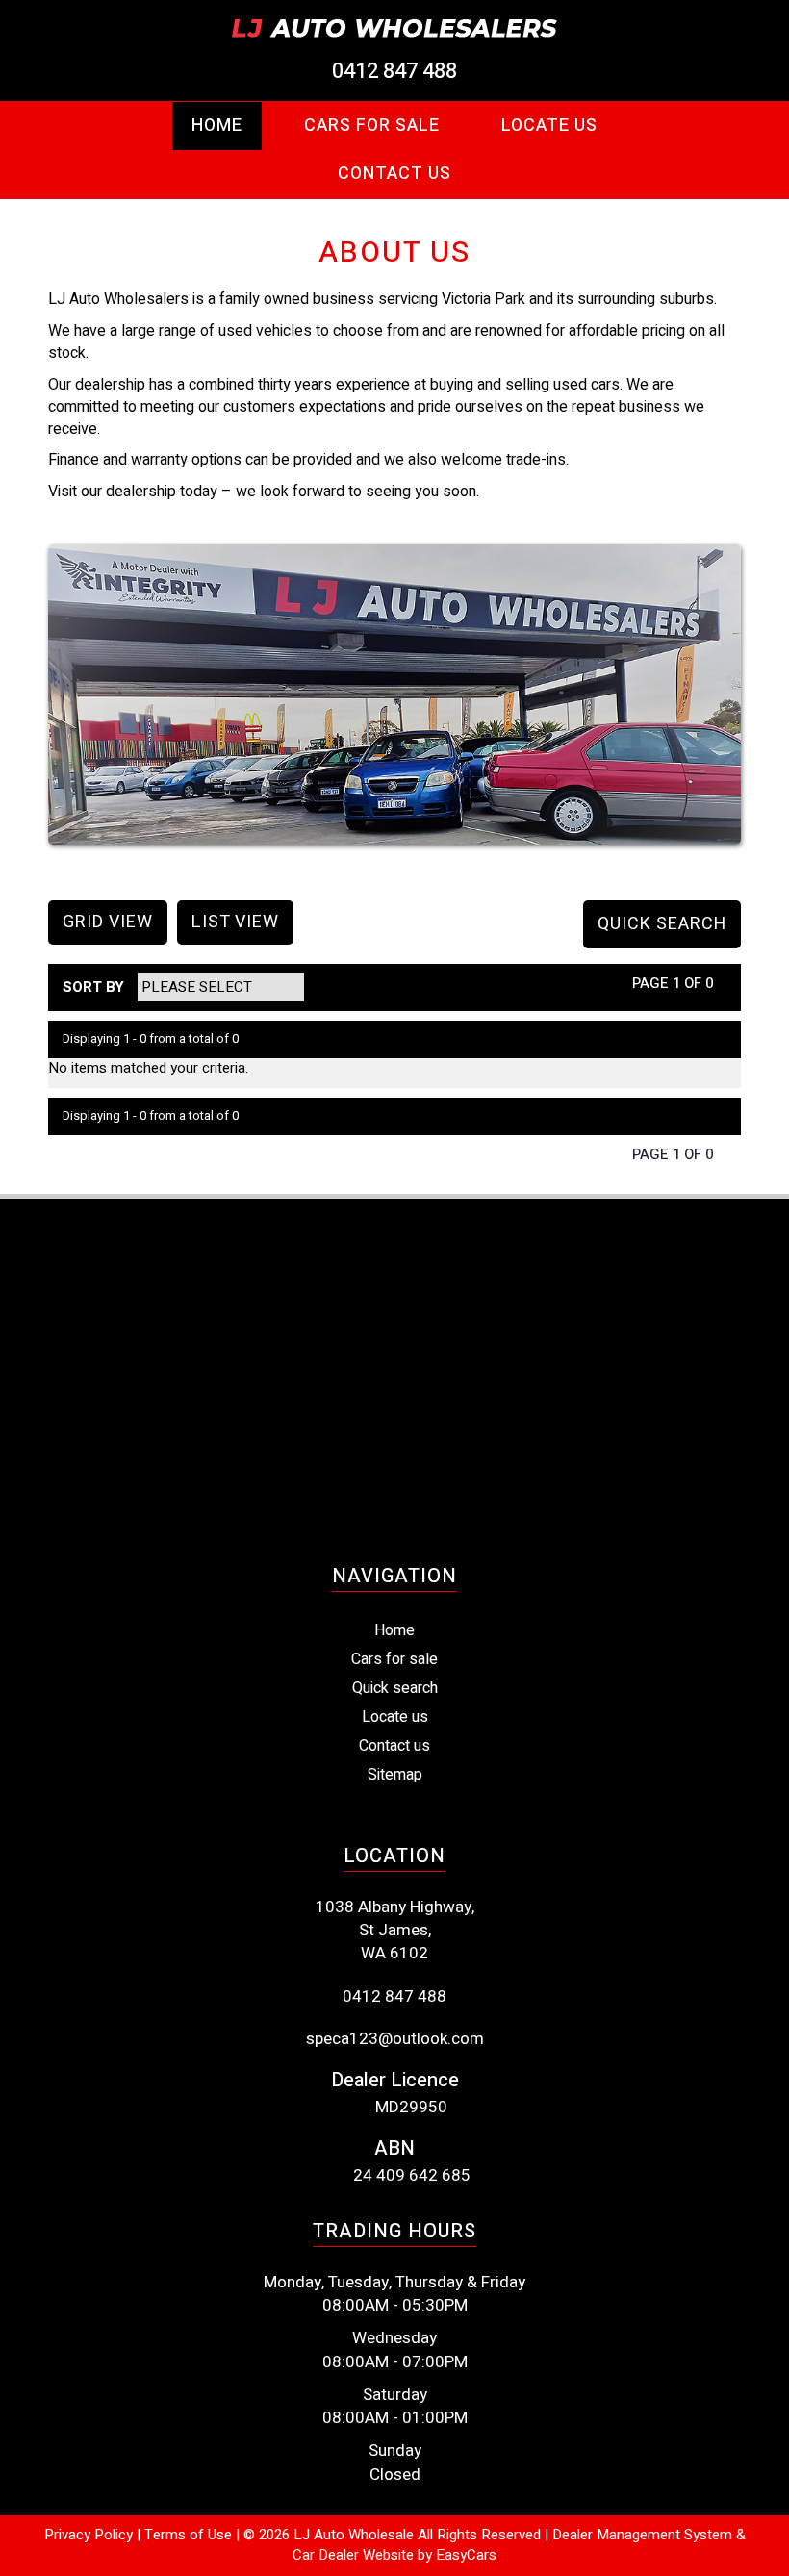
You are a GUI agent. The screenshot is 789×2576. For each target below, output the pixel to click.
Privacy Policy (90, 2535)
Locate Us (549, 126)
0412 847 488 (394, 71)
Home (217, 126)
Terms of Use (190, 2535)
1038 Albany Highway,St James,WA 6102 (395, 1931)
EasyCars (466, 2555)
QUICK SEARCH (662, 924)
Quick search (395, 1688)
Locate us (395, 1717)
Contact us (394, 174)
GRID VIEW (108, 922)
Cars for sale (394, 1659)
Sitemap (395, 1775)
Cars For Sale (372, 126)
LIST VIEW (235, 922)
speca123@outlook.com (395, 2039)
